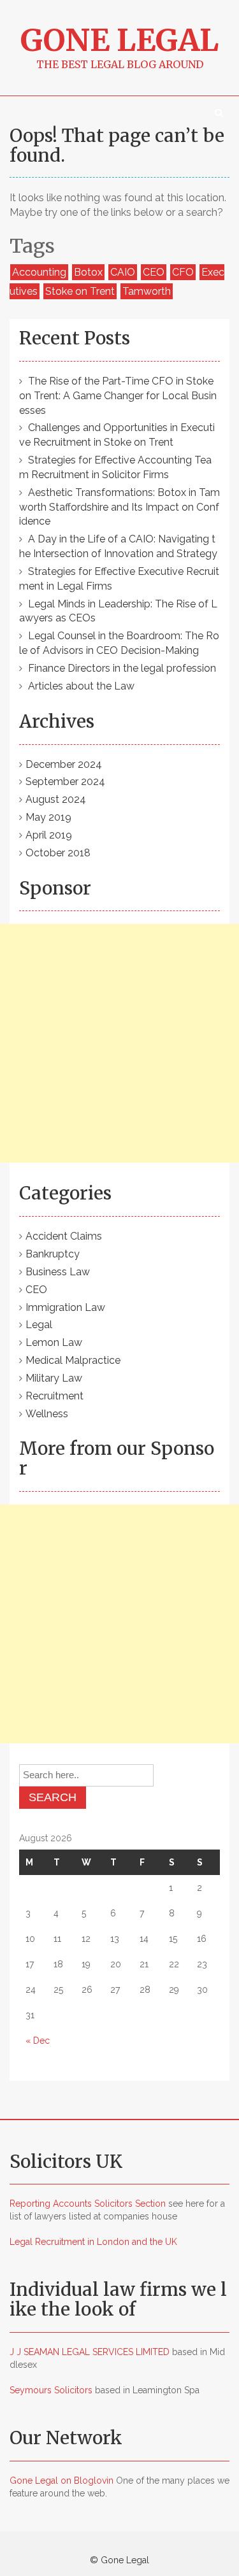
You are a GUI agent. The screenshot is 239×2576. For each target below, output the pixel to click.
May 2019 (48, 817)
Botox (88, 272)
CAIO (123, 272)
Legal (39, 1325)
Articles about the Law (81, 686)
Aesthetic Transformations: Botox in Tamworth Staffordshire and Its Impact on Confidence (119, 507)
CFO (183, 272)
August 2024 (56, 799)
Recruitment (54, 1396)
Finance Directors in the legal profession (122, 668)
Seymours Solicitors (51, 2390)
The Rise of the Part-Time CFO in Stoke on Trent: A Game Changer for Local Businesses (118, 396)
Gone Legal (119, 40)
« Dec (38, 2041)
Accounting (39, 272)
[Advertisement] (119, 1043)
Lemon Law (54, 1342)
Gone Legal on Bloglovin (62, 2480)
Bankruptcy (53, 1254)
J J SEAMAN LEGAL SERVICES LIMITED (90, 2352)
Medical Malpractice (73, 1360)
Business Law (58, 1272)
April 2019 (49, 835)
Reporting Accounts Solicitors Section (88, 2204)
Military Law (54, 1378)
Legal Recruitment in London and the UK (93, 2242)
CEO (154, 272)
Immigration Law (65, 1307)
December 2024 (64, 764)
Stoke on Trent (80, 291)
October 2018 (58, 853)
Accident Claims (64, 1236)
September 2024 (65, 782)
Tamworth (147, 291)
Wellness (47, 1414)
